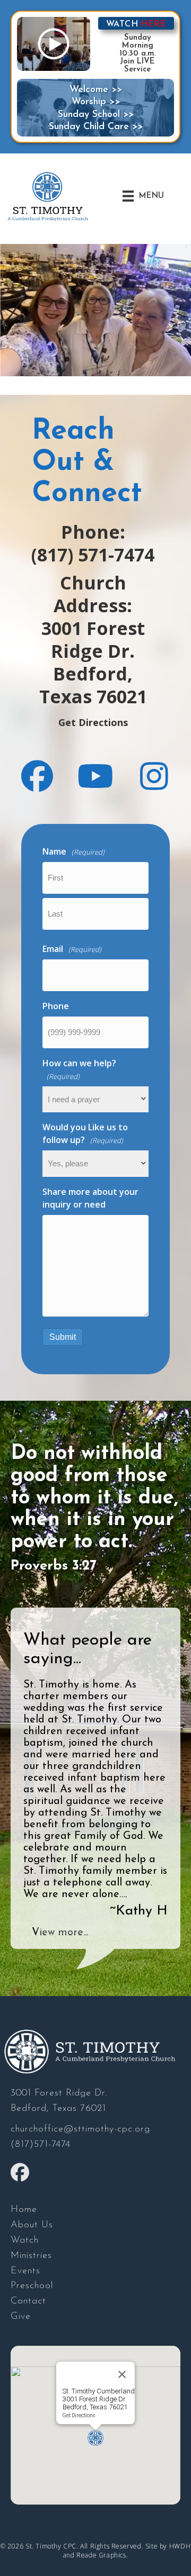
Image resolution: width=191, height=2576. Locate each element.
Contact (28, 2301)
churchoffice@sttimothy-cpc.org (80, 2129)
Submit (63, 1337)
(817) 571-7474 (93, 555)
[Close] (122, 2374)
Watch (25, 2241)
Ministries (31, 2256)
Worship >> (96, 102)
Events (25, 2271)
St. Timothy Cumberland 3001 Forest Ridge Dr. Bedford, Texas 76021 (99, 2399)
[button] (37, 776)
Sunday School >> (96, 115)
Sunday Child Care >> (96, 127)
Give (21, 2317)
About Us (32, 2225)
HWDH (180, 2546)
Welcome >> (96, 90)
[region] (95, 310)
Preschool (32, 2286)
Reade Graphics (101, 2555)
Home (24, 2210)
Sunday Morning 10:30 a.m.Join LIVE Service (137, 54)
